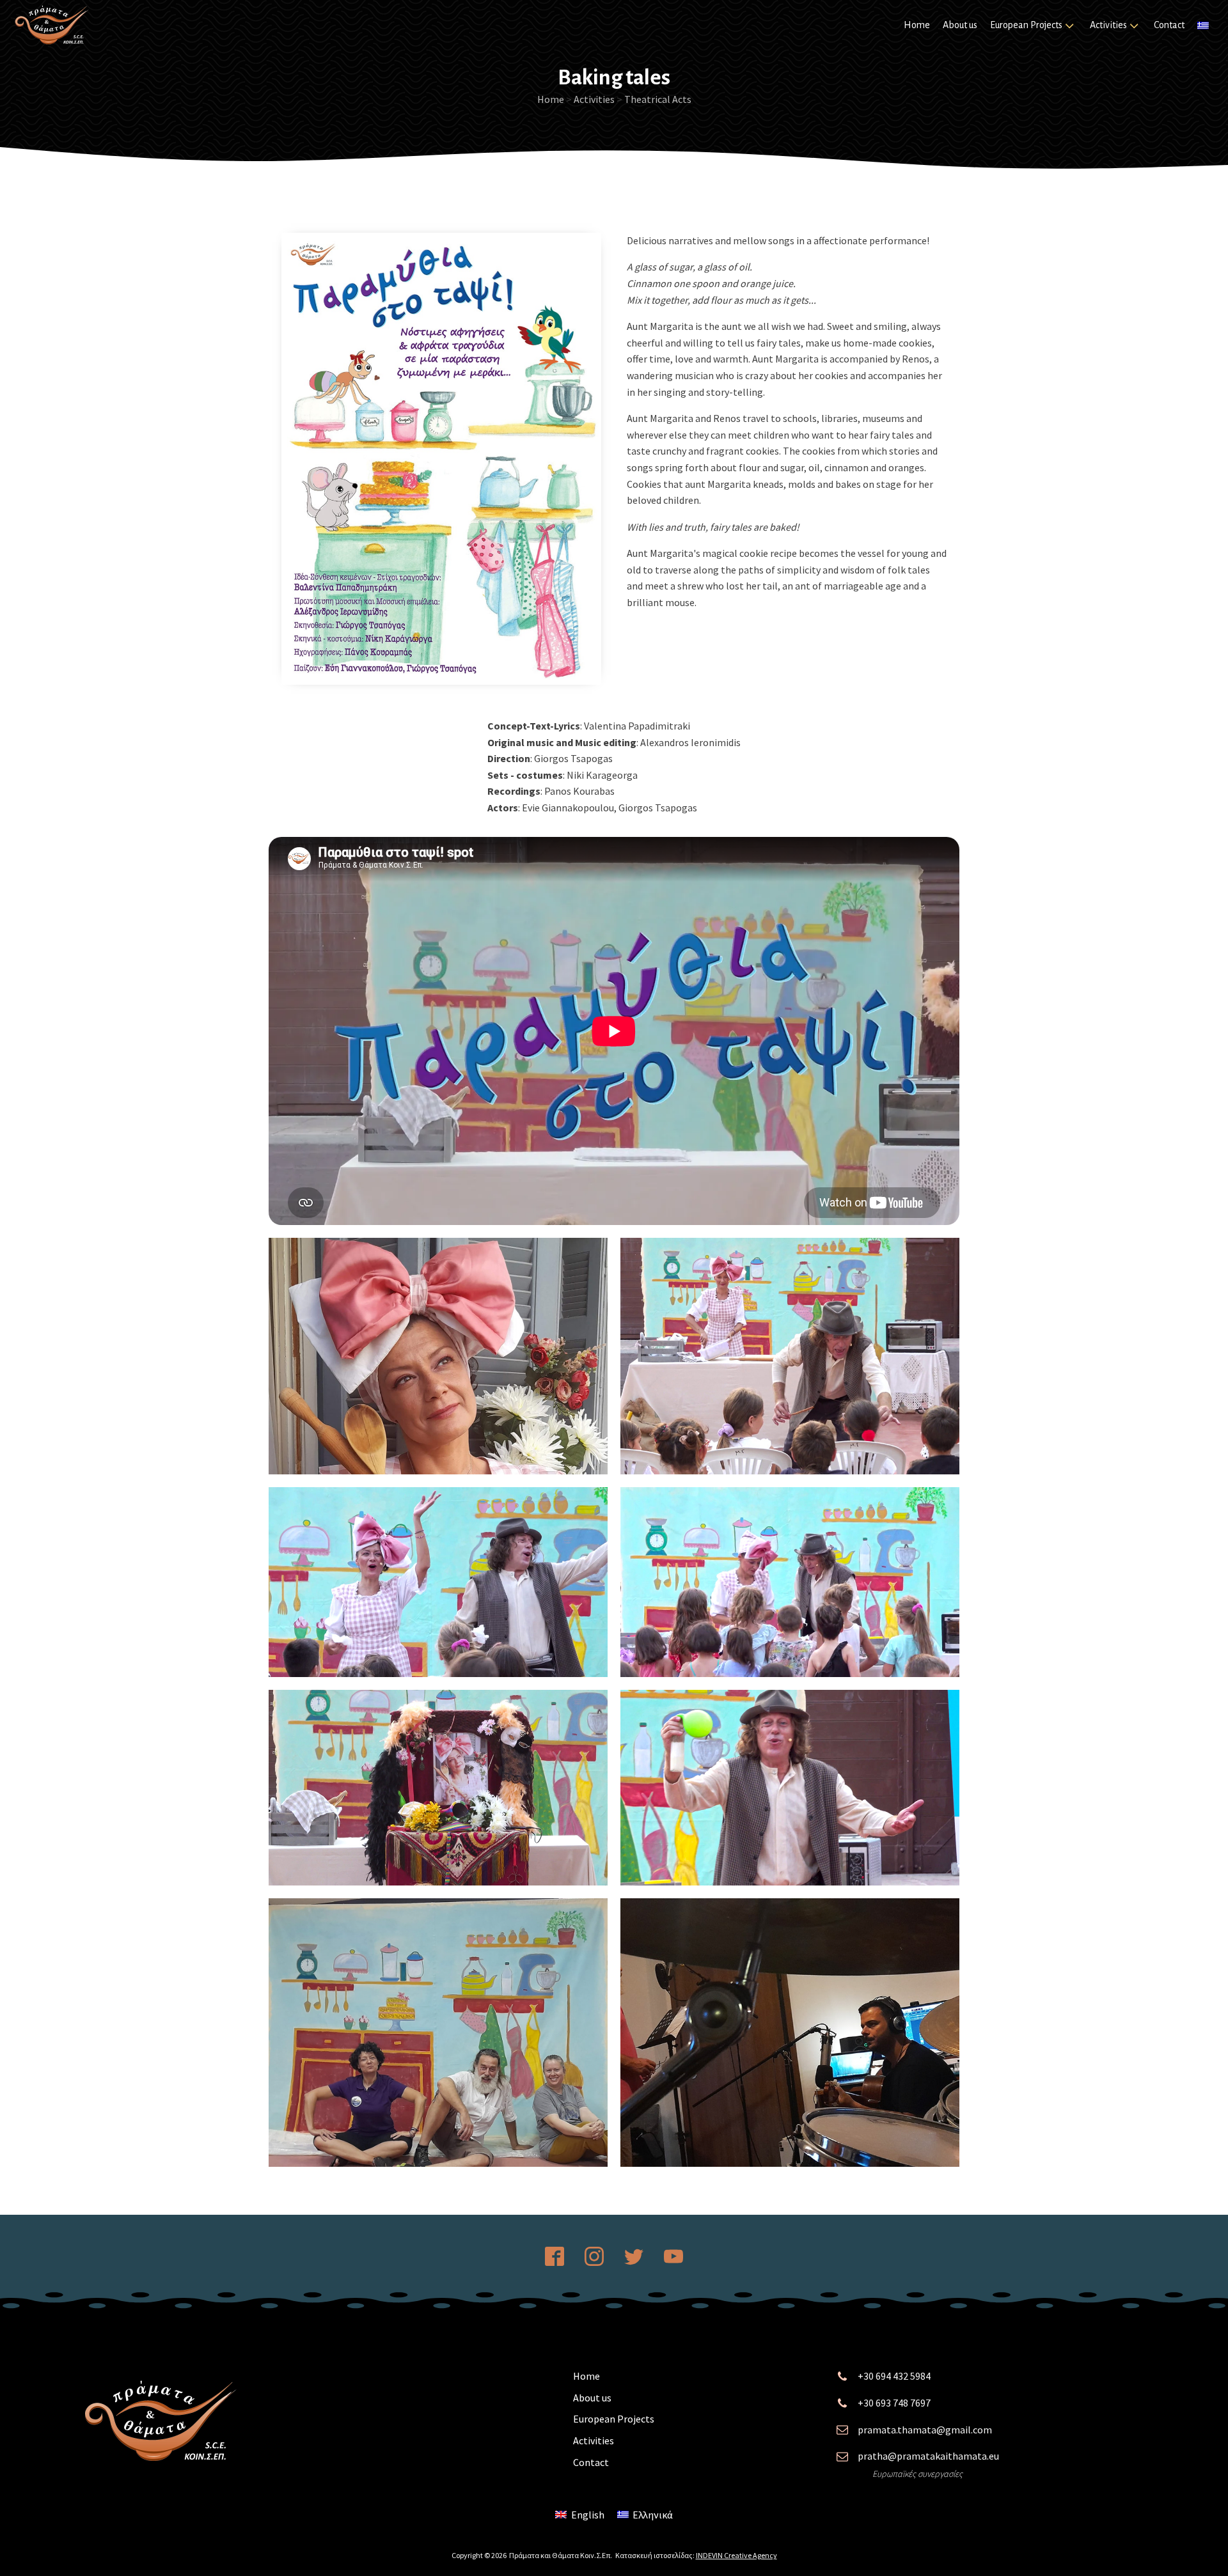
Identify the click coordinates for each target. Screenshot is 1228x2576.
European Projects (1026, 25)
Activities (1108, 25)
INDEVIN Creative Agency (736, 2555)
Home (917, 25)
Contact (1169, 25)
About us (960, 25)
